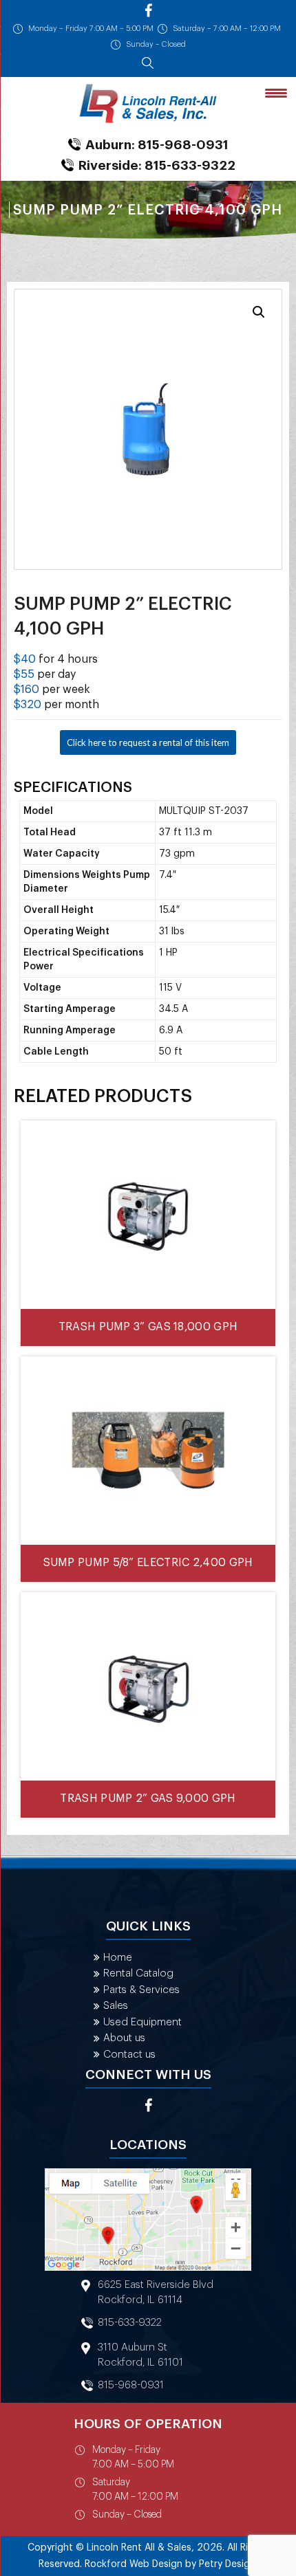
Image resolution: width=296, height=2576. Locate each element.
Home (118, 1958)
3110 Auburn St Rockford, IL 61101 (140, 2355)
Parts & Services (141, 1990)
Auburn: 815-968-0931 (157, 145)
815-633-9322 (130, 2323)
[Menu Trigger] (276, 92)
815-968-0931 (131, 2385)
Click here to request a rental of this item (148, 742)
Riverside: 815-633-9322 (157, 165)
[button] (259, 312)
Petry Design (227, 2564)
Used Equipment (142, 2022)
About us (124, 2038)
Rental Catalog (138, 1973)
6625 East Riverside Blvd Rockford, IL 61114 (156, 2292)
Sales (116, 2006)
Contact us (129, 2055)
